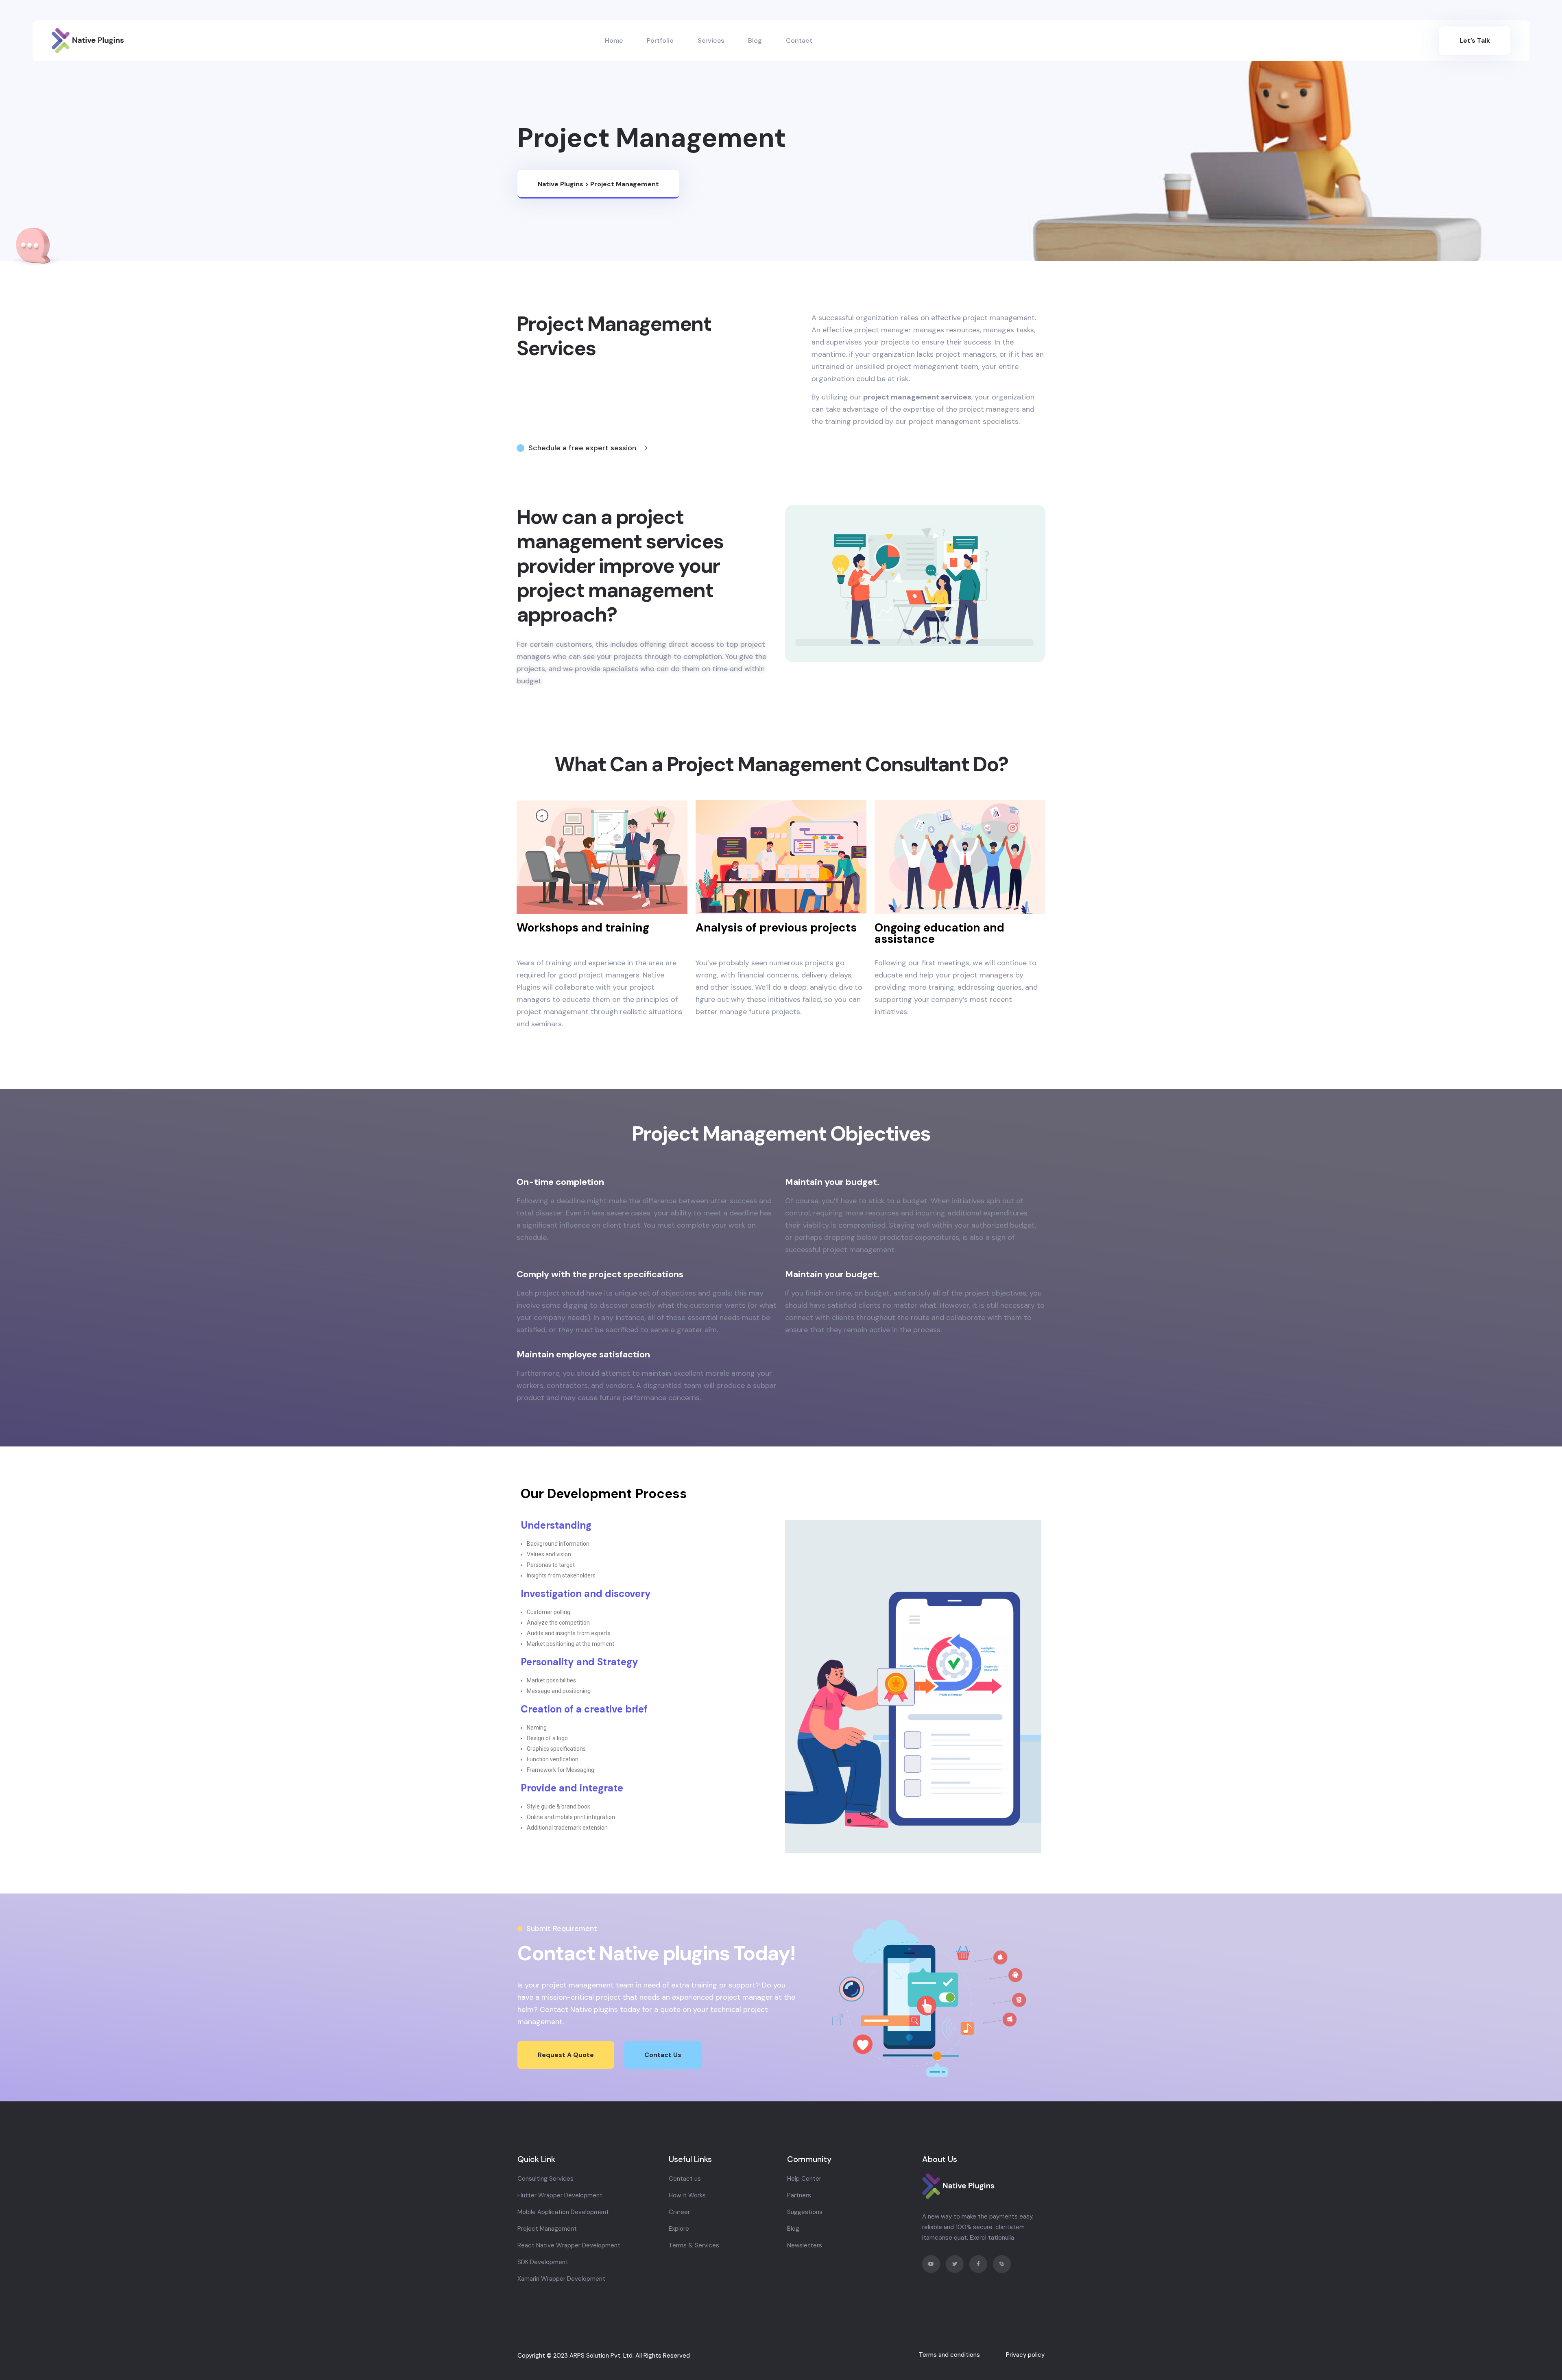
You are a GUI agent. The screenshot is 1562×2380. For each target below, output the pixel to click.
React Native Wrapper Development (569, 2245)
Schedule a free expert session (583, 448)
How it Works (687, 2195)
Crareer (679, 2212)
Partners (799, 2195)
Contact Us (663, 2055)
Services (711, 40)
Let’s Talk (1475, 40)
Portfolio (660, 40)
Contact (799, 40)
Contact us (685, 2179)
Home (614, 40)
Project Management (547, 2229)
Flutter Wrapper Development (560, 2195)
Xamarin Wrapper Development (561, 2279)
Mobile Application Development (563, 2212)
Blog (755, 40)
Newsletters (805, 2245)
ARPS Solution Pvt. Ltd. (602, 2356)
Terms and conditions (949, 2355)
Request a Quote (566, 2055)
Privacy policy (1025, 2355)
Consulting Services (545, 2179)
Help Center (804, 2179)
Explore (679, 2229)
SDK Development (543, 2262)
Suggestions (805, 2212)
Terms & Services (694, 2245)
